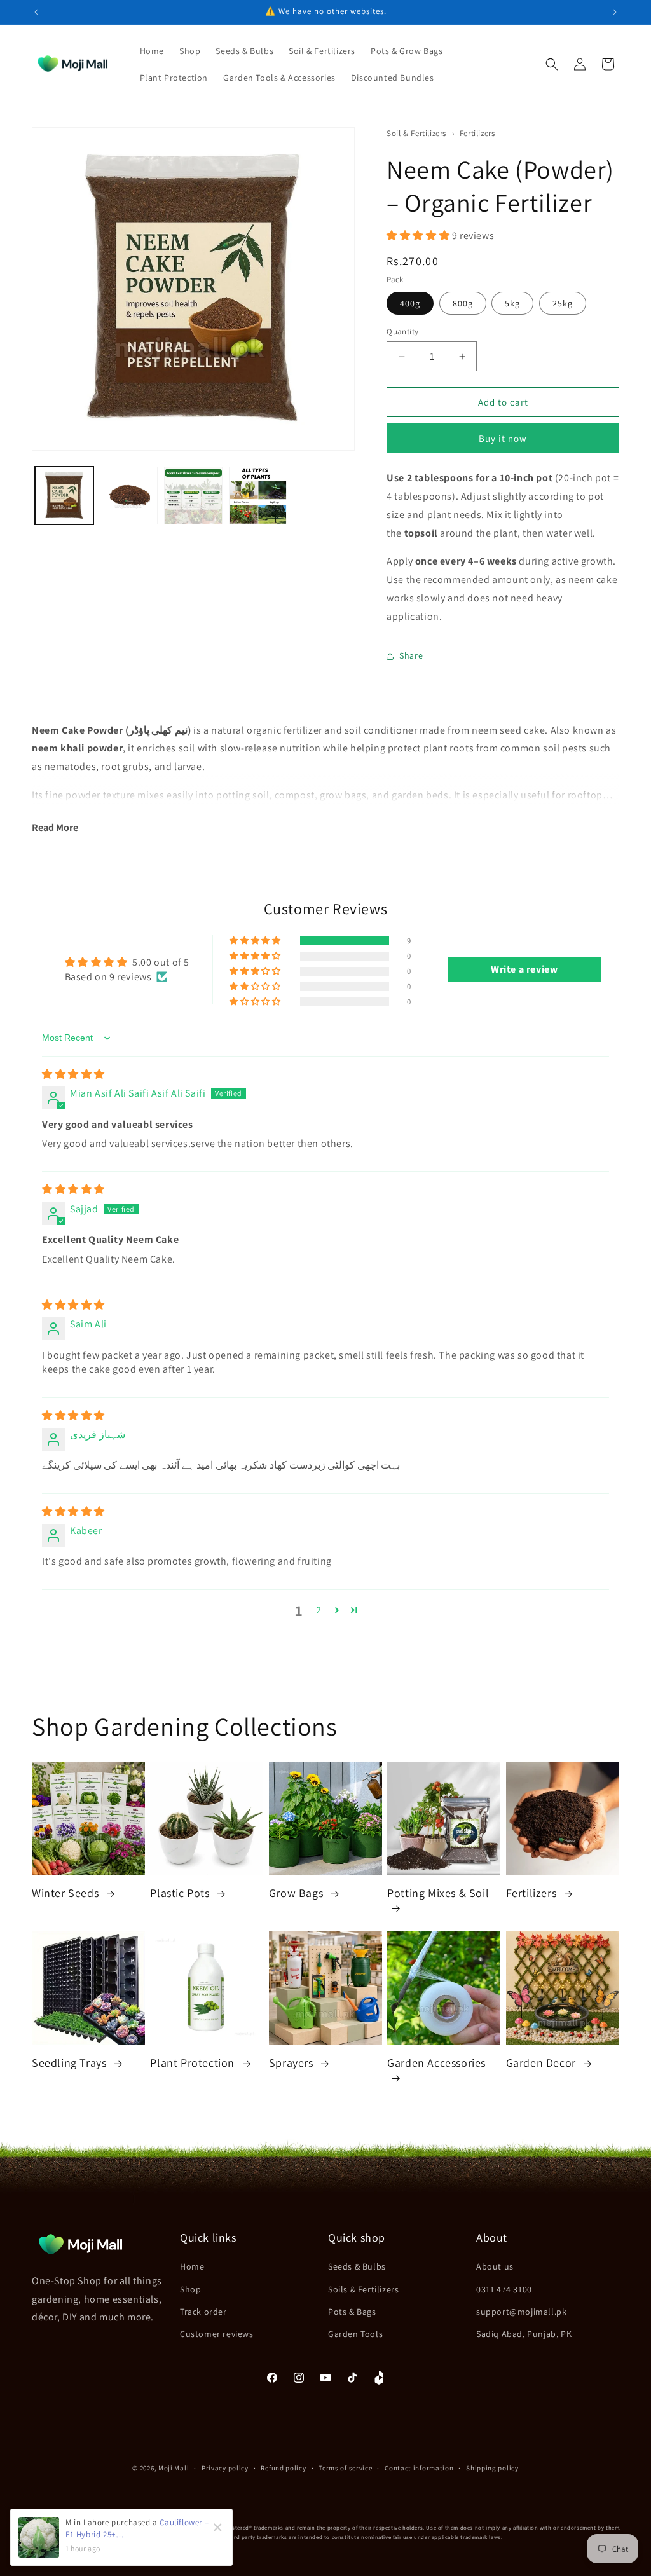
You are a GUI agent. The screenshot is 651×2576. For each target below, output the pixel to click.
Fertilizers (477, 133)
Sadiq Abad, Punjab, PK (524, 2334)
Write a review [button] (524, 969)
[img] (73, 1074)
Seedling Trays (71, 2063)
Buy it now (503, 438)
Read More (55, 827)
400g (410, 303)
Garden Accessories (436, 2063)
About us (495, 2266)
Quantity (402, 332)
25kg (563, 303)
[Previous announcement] (36, 12)
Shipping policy (492, 2468)
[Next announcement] (615, 12)
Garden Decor (543, 2063)
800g (463, 303)
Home (192, 2266)
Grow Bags (298, 1893)
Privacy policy (225, 2468)
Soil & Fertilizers (417, 133)
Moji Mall (174, 2468)
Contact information (419, 2468)
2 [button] (319, 1610)
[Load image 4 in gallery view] (258, 496)
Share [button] (411, 655)
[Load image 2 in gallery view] (129, 496)
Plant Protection (194, 2063)
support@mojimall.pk (521, 2312)
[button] (552, 64)
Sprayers (292, 2063)
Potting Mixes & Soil (438, 1893)
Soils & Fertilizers (363, 2289)
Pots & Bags (352, 2312)
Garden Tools (355, 2334)
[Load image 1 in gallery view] (64, 496)
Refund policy (283, 2468)
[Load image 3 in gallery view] (193, 496)
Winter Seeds (67, 1893)
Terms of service (345, 2468)
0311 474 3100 (504, 2289)
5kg (512, 303)
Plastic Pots (181, 1893)
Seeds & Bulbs (357, 2266)
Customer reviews (217, 2334)
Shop (190, 2289)
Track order (203, 2312)
